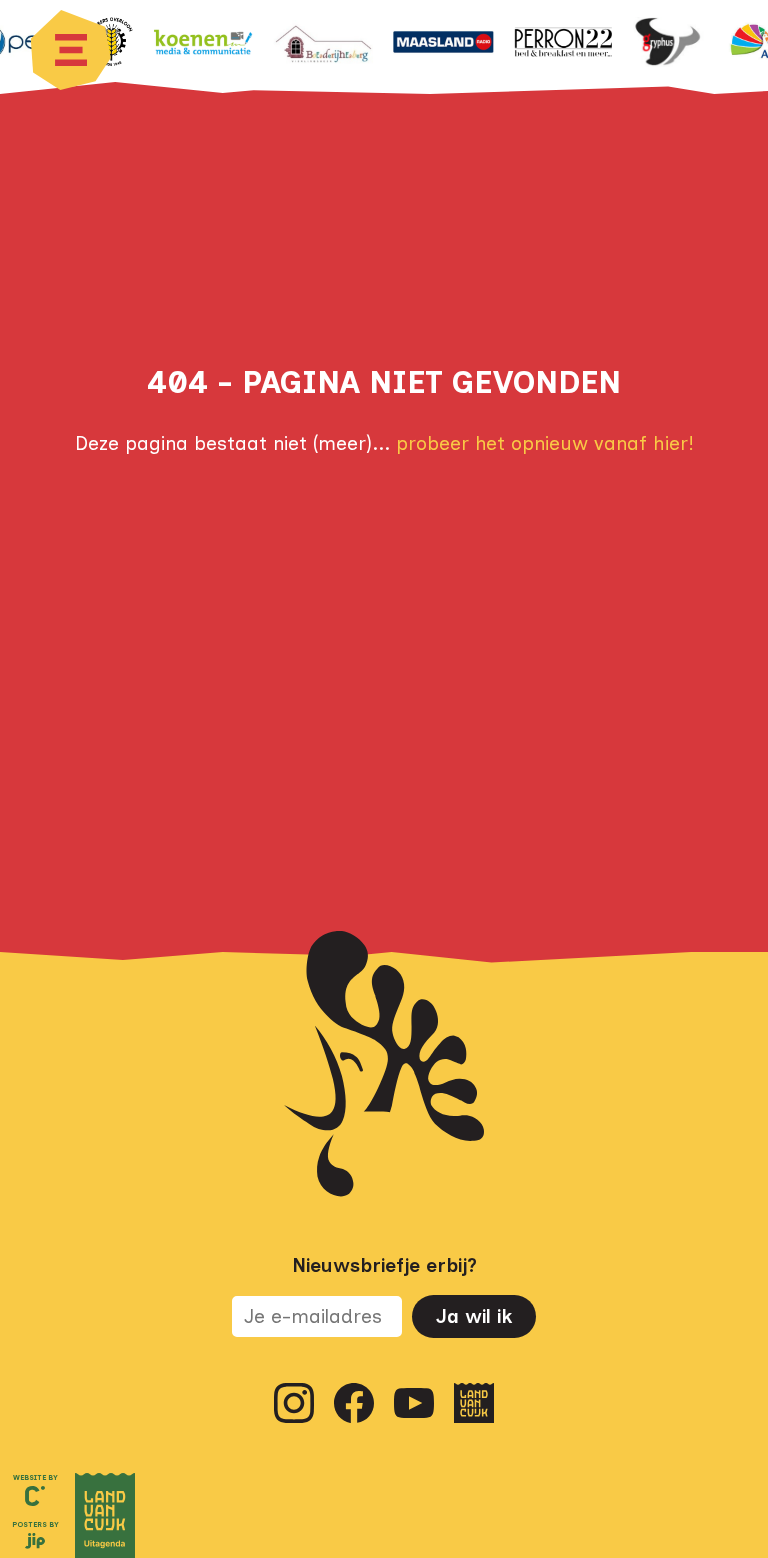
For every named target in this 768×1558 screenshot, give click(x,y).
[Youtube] (414, 1403)
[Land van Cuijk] (474, 1403)
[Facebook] (354, 1403)
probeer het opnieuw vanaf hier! (545, 443)
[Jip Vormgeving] (35, 1543)
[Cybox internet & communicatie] (35, 1496)
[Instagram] (294, 1403)
